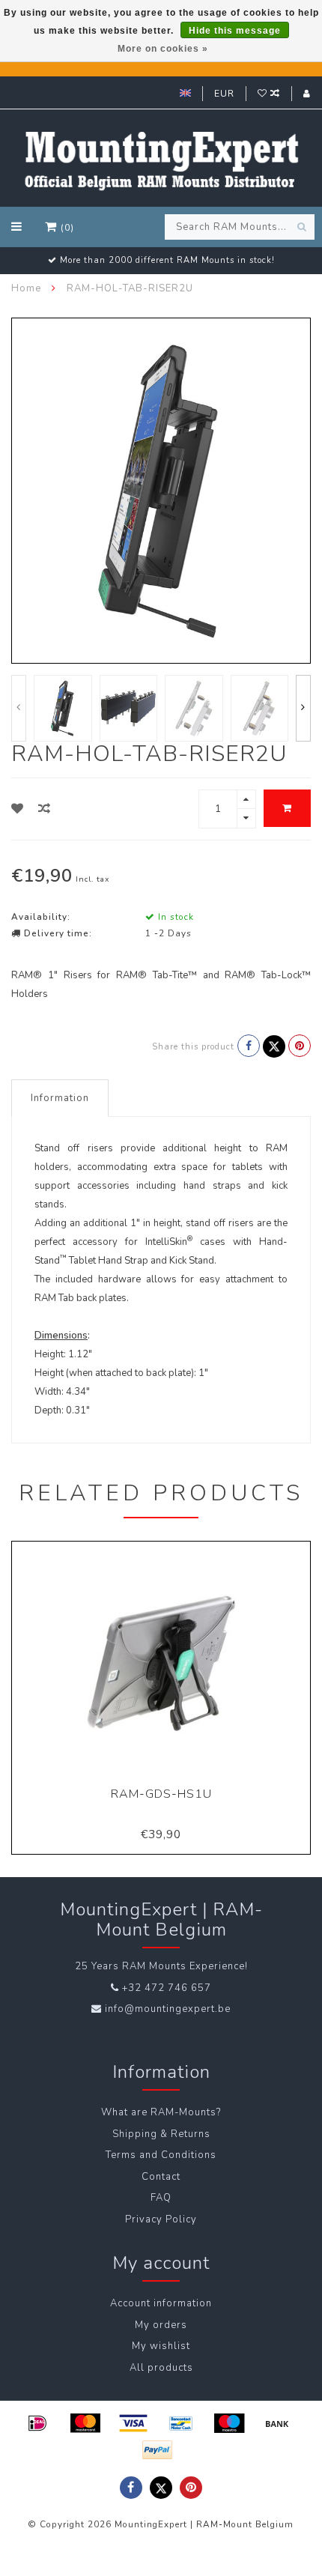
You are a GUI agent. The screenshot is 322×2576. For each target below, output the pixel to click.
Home (26, 288)
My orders (161, 2325)
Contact (161, 2177)
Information (60, 1098)
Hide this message (235, 31)
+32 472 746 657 (167, 1988)
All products (161, 2368)
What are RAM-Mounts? (161, 2112)
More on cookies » (163, 49)
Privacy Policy (161, 2219)
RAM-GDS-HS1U (161, 1794)
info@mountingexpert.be (168, 2009)
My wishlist (161, 2346)
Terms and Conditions (161, 2155)
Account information (161, 2303)
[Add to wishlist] (18, 809)
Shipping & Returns (161, 2134)
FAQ (161, 2198)
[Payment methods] (37, 2423)
